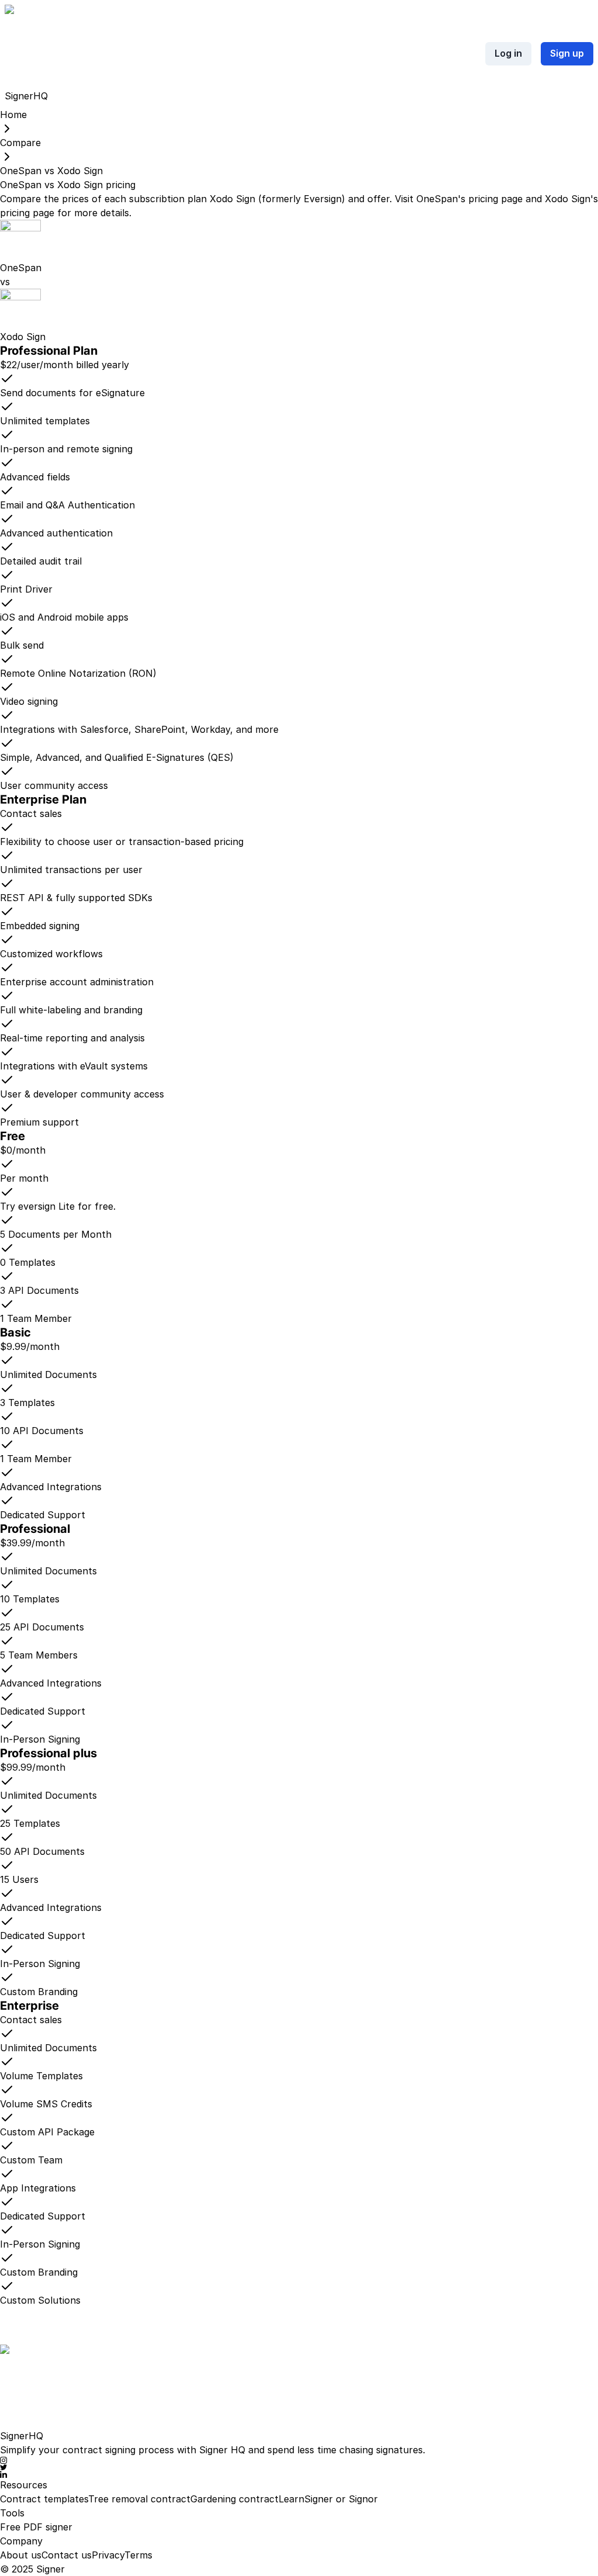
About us (21, 2555)
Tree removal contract (139, 2499)
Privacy (108, 2555)
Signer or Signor (341, 2499)
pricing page (496, 199)
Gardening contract (234, 2499)
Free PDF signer (36, 2527)
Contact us (67, 2555)
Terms (138, 2555)
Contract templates (44, 2499)
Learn (291, 2499)
